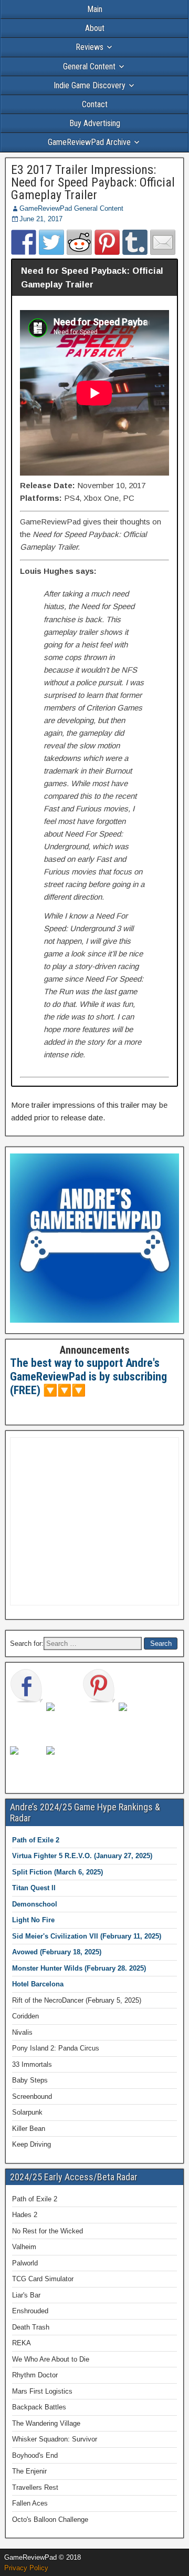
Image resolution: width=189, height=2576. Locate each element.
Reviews (90, 47)
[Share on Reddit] (79, 242)
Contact (95, 104)
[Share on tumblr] (135, 242)
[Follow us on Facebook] (27, 1686)
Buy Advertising (95, 123)
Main (95, 9)
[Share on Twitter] (51, 242)
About (95, 28)
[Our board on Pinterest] (99, 1686)
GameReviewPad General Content (71, 208)
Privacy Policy (26, 2568)
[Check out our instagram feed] (63, 1763)
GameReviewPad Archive (89, 142)
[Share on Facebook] (24, 242)
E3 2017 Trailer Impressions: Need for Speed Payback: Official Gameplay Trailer (93, 182)
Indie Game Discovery (90, 85)
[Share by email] (163, 242)
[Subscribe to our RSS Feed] (135, 1719)
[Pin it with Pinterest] (107, 242)
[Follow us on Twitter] (63, 1719)
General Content (89, 66)
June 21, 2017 (41, 219)
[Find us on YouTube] (27, 1763)
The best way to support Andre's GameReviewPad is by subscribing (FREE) (88, 1377)
